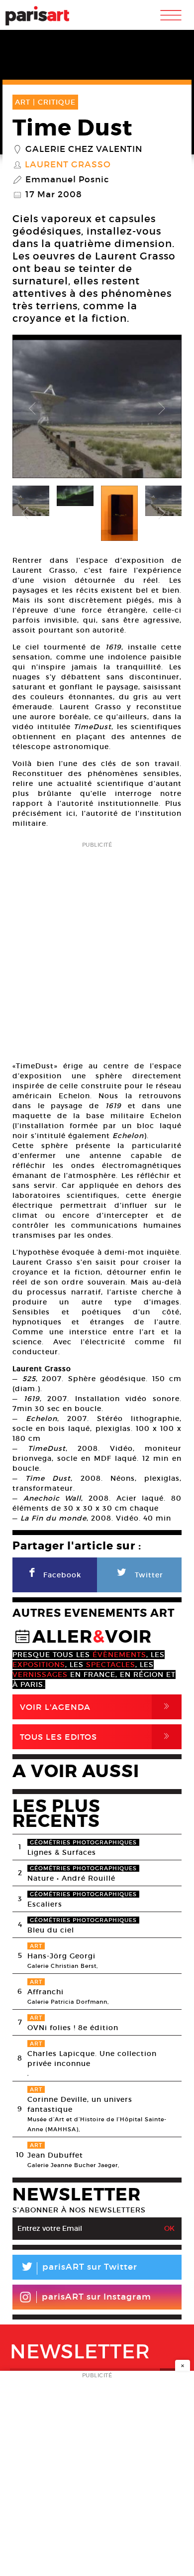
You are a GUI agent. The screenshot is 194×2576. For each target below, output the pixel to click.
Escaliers (45, 1904)
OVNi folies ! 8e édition (73, 2028)
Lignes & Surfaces (62, 1852)
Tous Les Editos (97, 1737)
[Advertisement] (97, 948)
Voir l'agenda (97, 1707)
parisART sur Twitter (79, 2268)
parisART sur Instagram (97, 2297)
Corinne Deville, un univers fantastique (80, 2104)
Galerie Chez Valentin (84, 149)
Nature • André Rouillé (71, 1878)
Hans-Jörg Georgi (61, 1956)
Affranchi (46, 1992)
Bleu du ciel (51, 1930)
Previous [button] (32, 409)
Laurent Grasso (68, 165)
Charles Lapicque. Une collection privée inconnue (92, 2059)
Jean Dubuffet (55, 2155)
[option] (97, 409)
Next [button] (162, 409)
